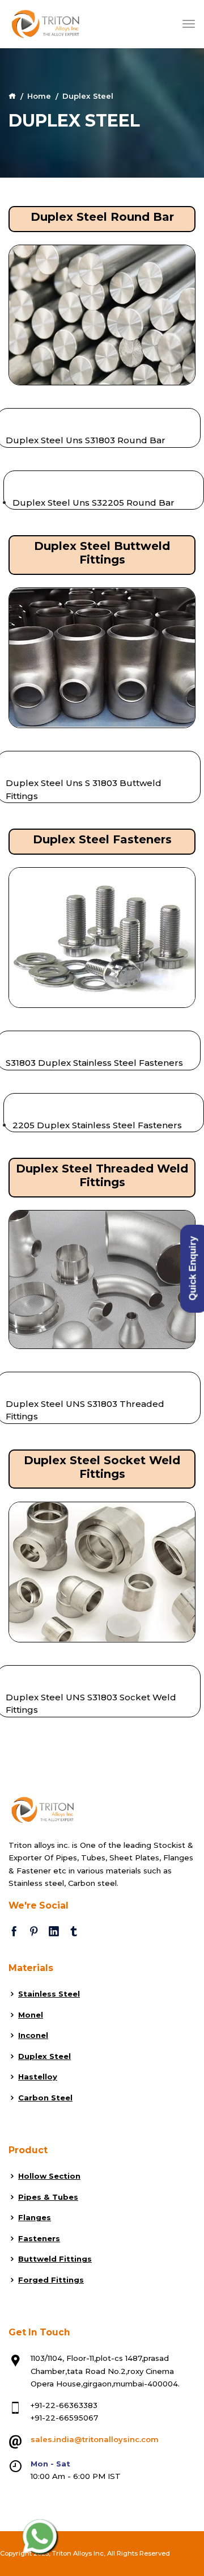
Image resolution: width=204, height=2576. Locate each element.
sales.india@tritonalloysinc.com (95, 2439)
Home (39, 96)
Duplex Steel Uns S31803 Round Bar (86, 440)
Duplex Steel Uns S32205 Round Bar (93, 503)
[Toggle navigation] (189, 24)
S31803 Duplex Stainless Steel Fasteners (94, 1063)
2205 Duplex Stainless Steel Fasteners (97, 1125)
